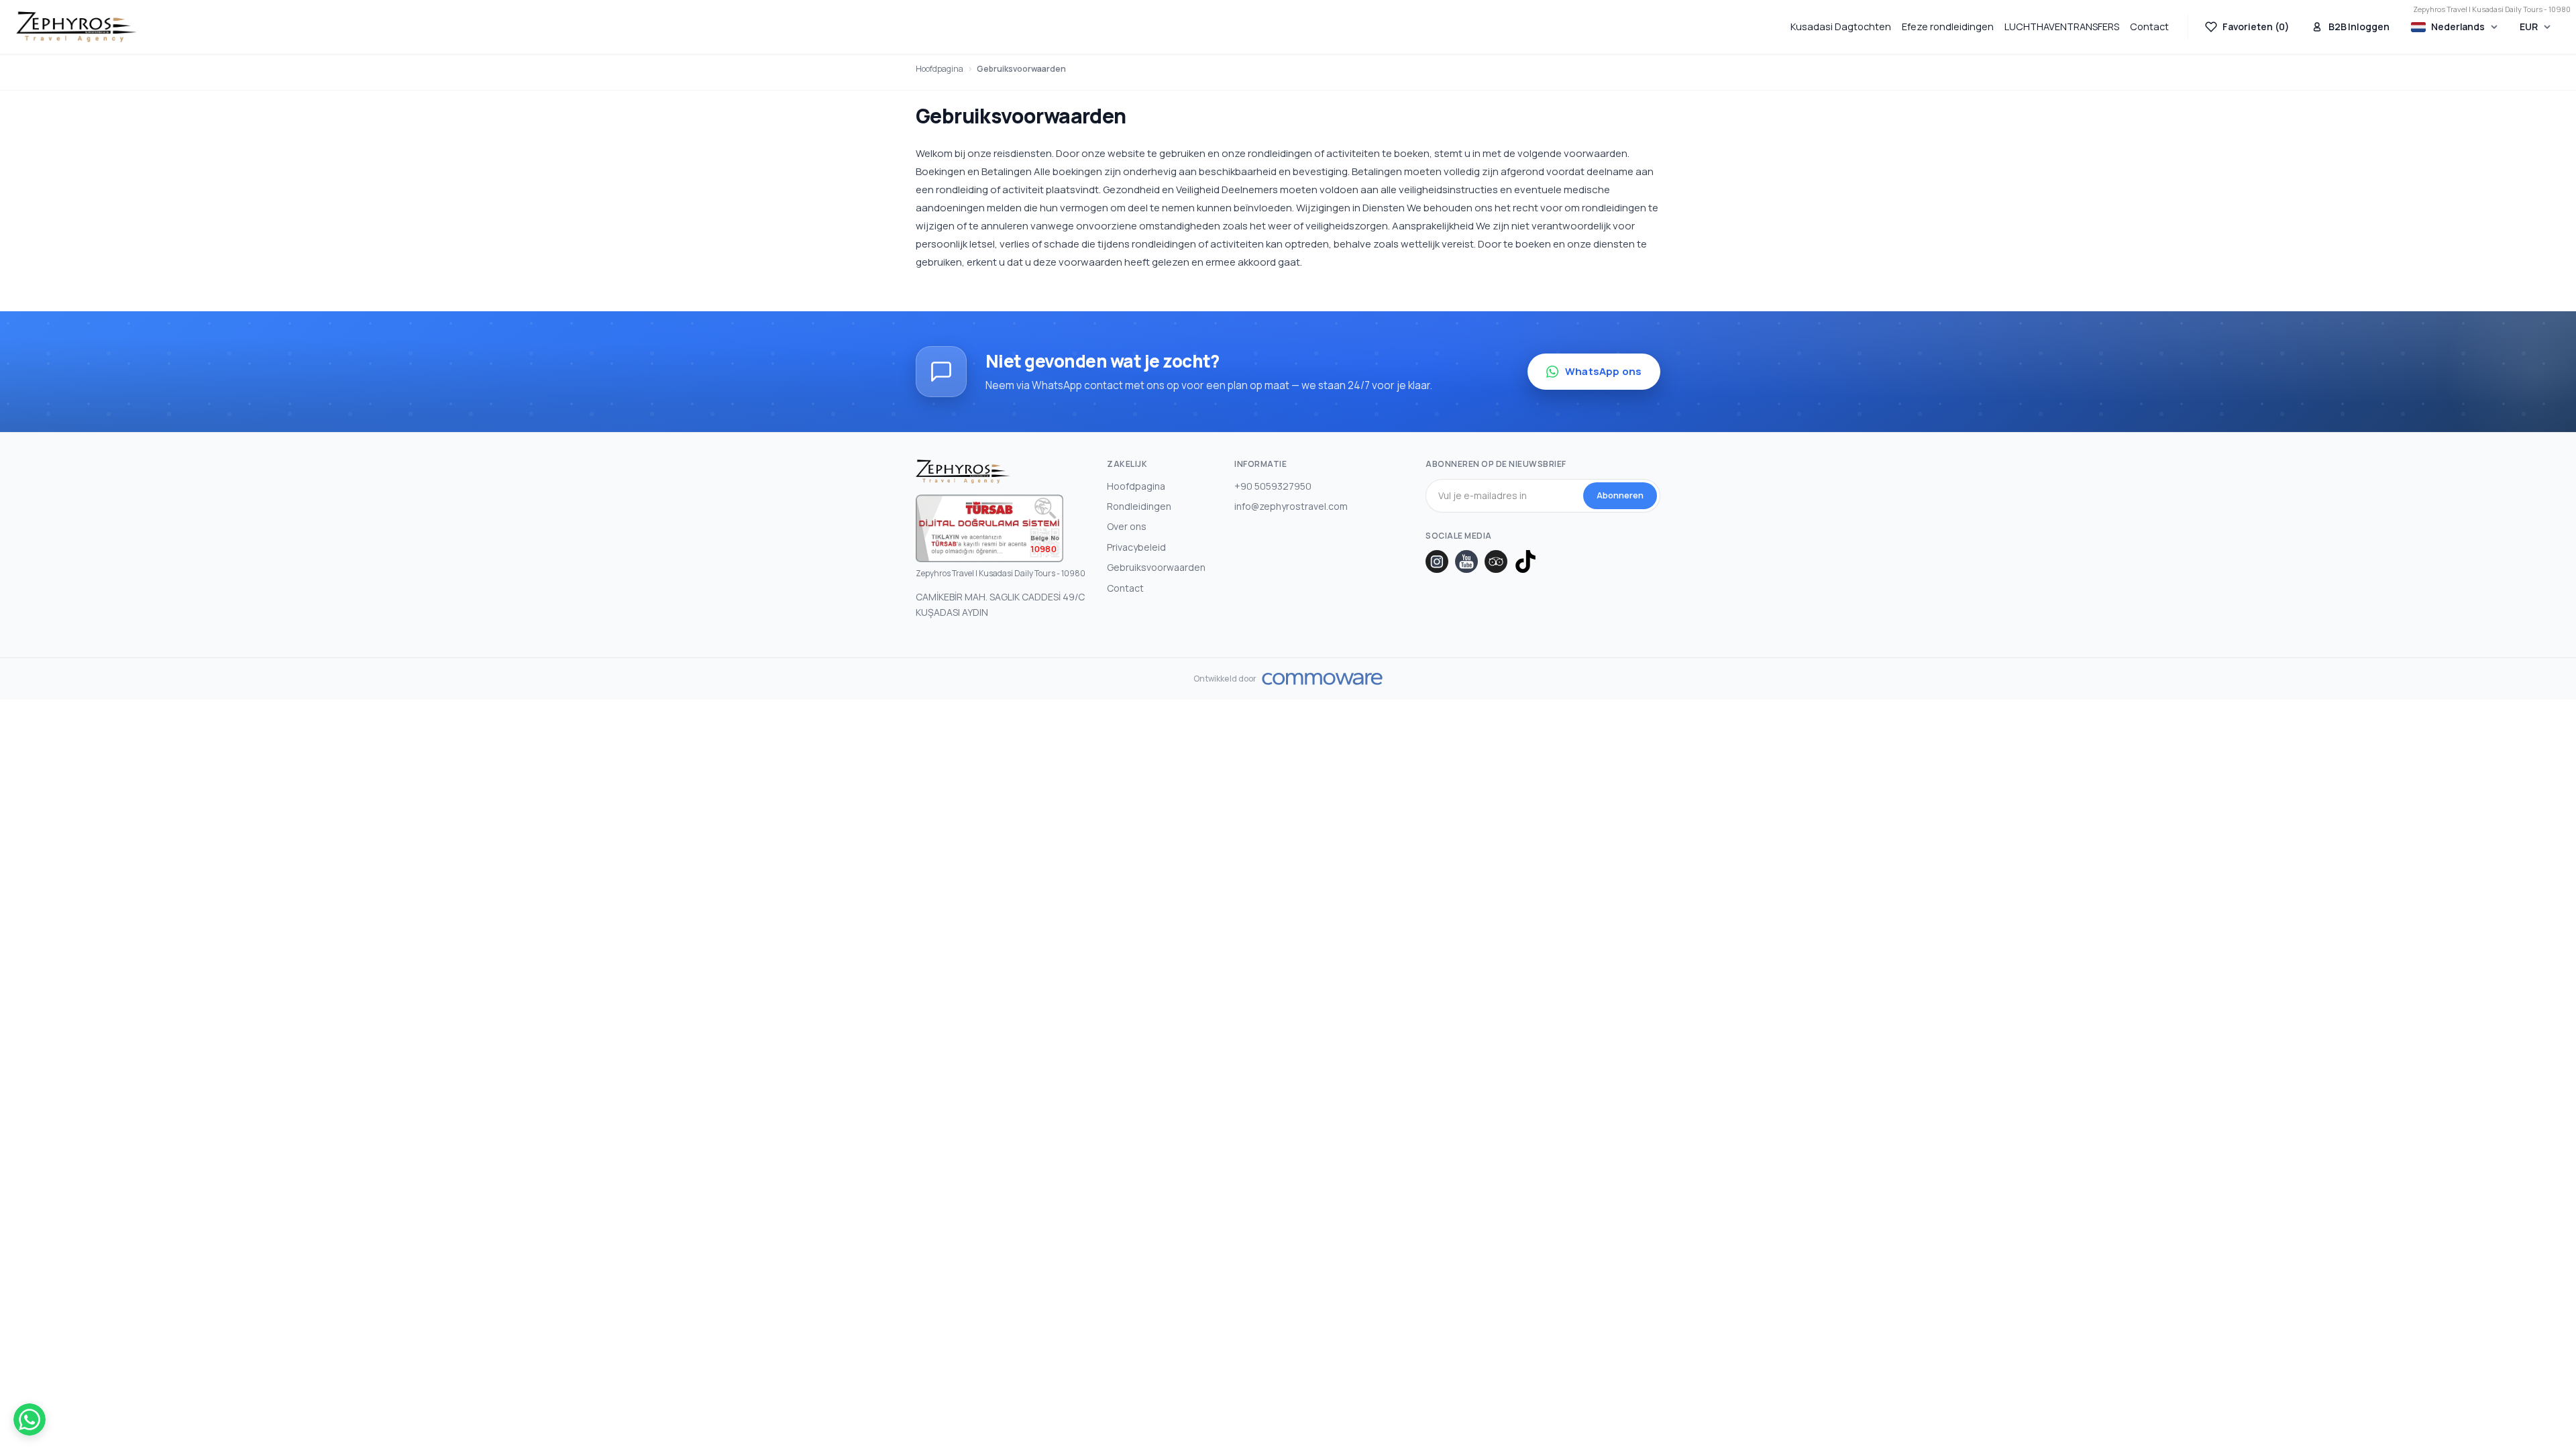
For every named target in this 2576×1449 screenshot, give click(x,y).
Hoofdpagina (940, 69)
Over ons (1127, 526)
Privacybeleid (1136, 547)
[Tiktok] (1525, 561)
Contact (2149, 26)
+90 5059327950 (1273, 486)
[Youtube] (1466, 561)
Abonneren (1620, 495)
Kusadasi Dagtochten (1841, 26)
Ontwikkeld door (1225, 679)
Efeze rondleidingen (1948, 26)
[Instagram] (1437, 561)
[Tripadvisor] (1496, 561)
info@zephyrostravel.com (1291, 506)
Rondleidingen (1139, 506)
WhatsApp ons (1603, 371)
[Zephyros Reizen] (76, 27)
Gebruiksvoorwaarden (1021, 69)
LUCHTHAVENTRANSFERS (2062, 26)
